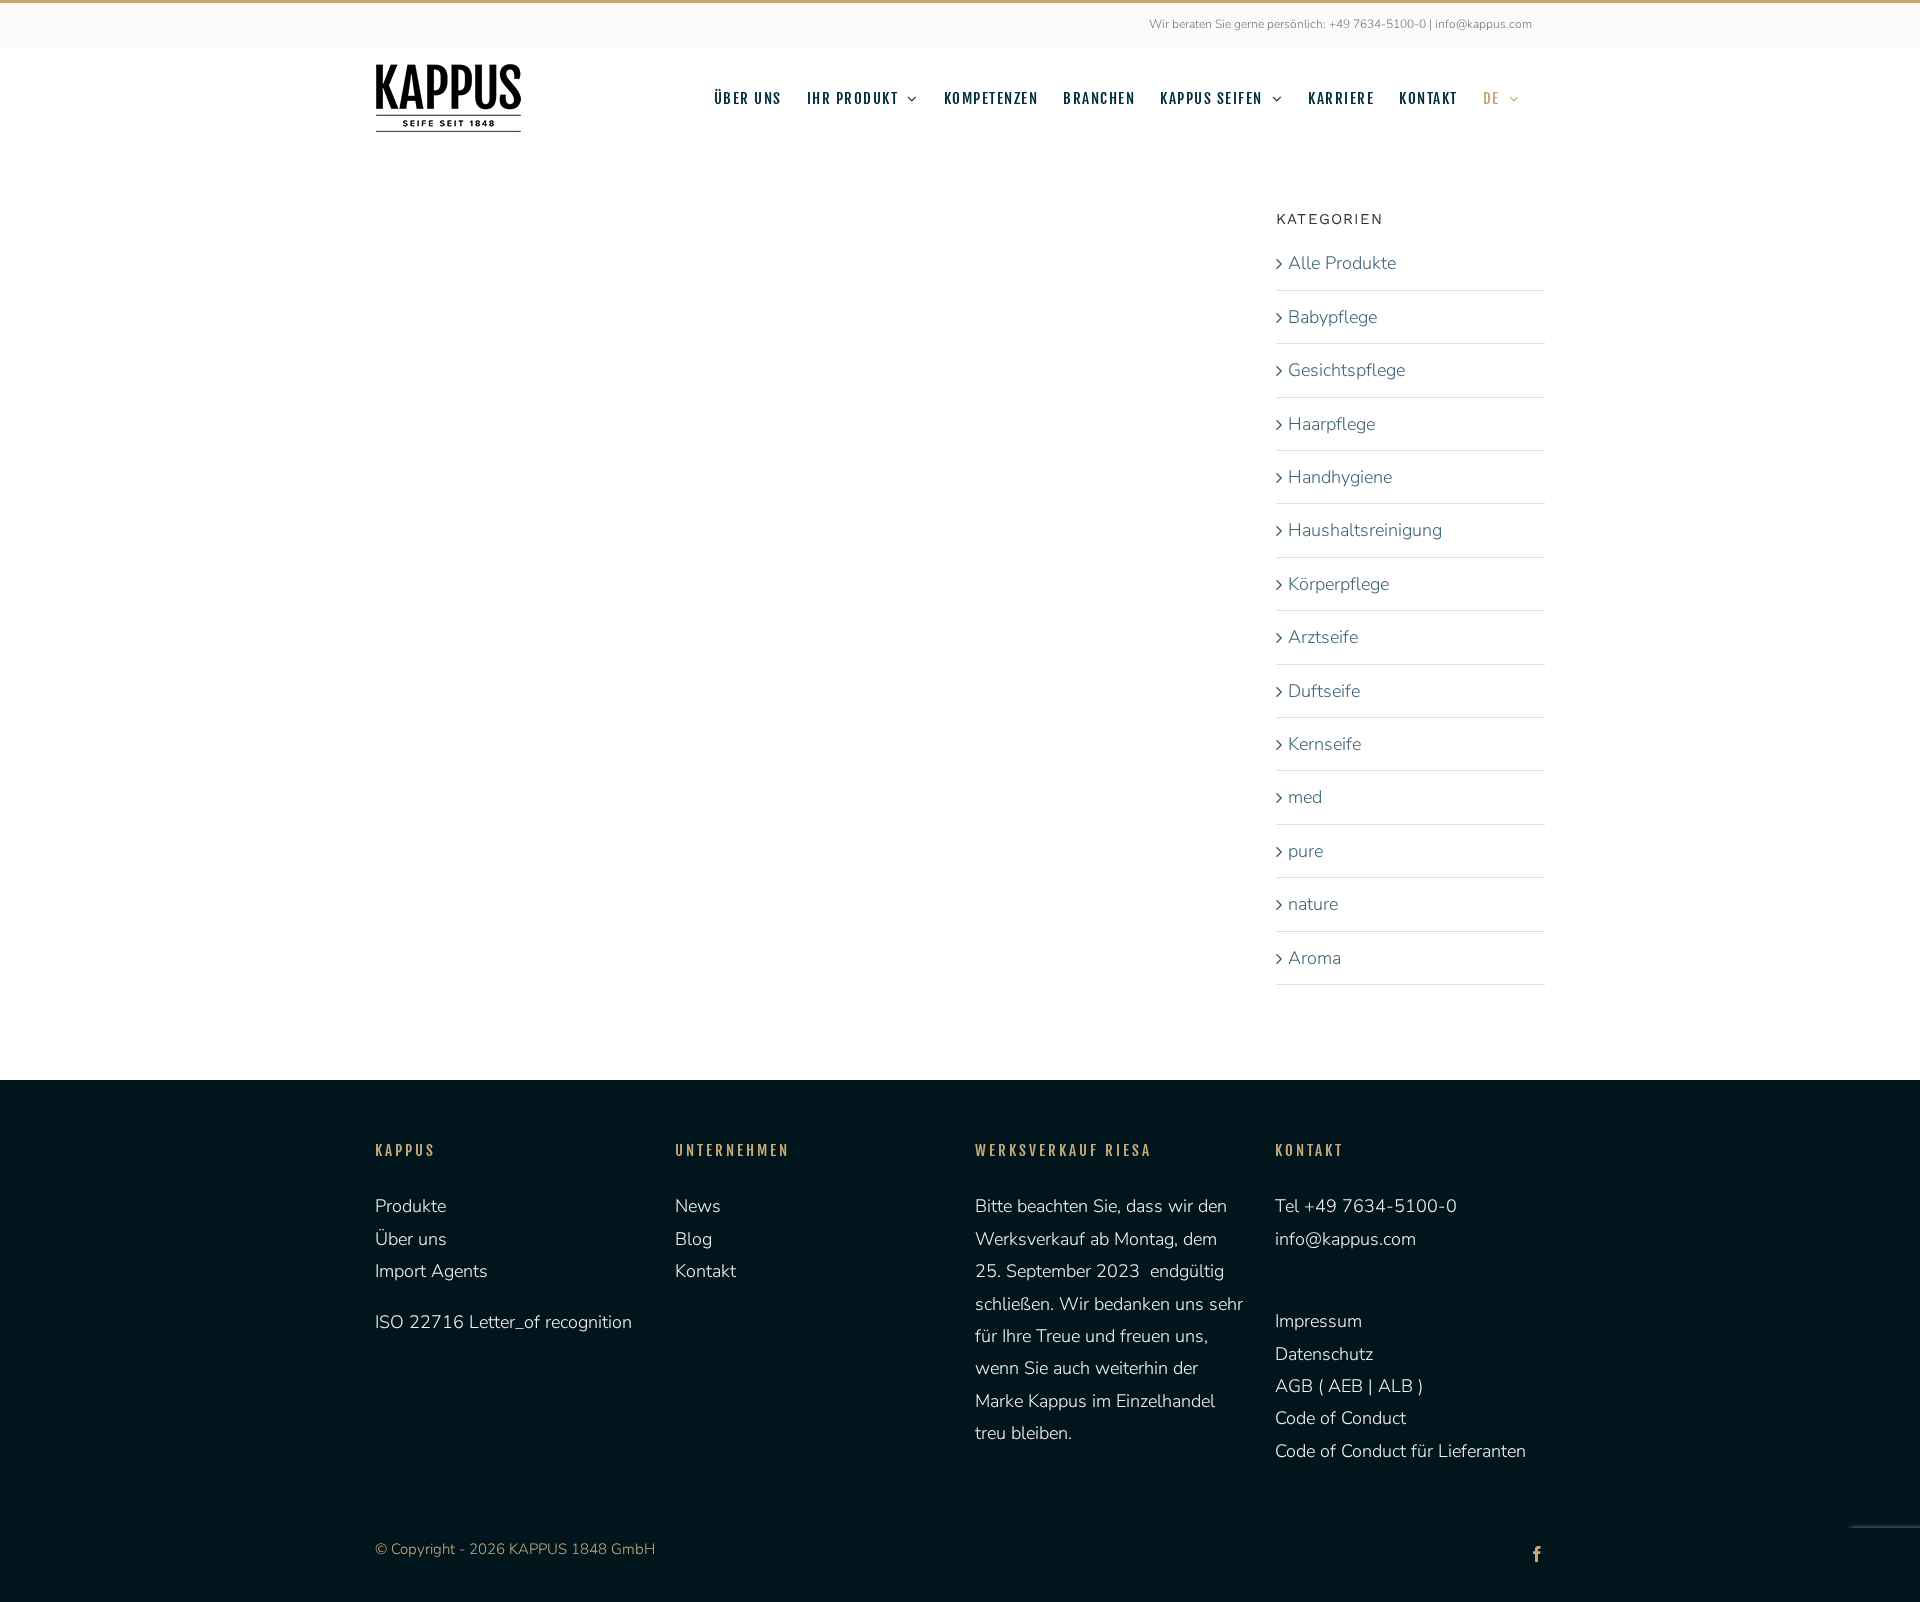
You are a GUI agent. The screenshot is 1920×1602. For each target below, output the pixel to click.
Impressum (1318, 1321)
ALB (1398, 1386)
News (698, 1206)
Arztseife (1323, 637)
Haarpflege (1331, 424)
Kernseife (1324, 744)
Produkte (410, 1206)
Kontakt (705, 1271)
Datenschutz (1324, 1354)
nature (1313, 904)
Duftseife (1324, 691)
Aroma (1314, 958)
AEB (1343, 1386)
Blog (693, 1239)
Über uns (411, 1239)
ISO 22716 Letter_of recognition (503, 1322)
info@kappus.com (1345, 1239)
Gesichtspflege (1346, 370)
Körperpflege (1338, 584)
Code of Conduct (1340, 1418)
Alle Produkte (1342, 263)
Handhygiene (1340, 477)
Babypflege (1332, 317)
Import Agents (431, 1271)
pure (1305, 851)
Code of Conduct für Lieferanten (1400, 1451)
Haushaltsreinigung (1365, 530)
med (1305, 797)
